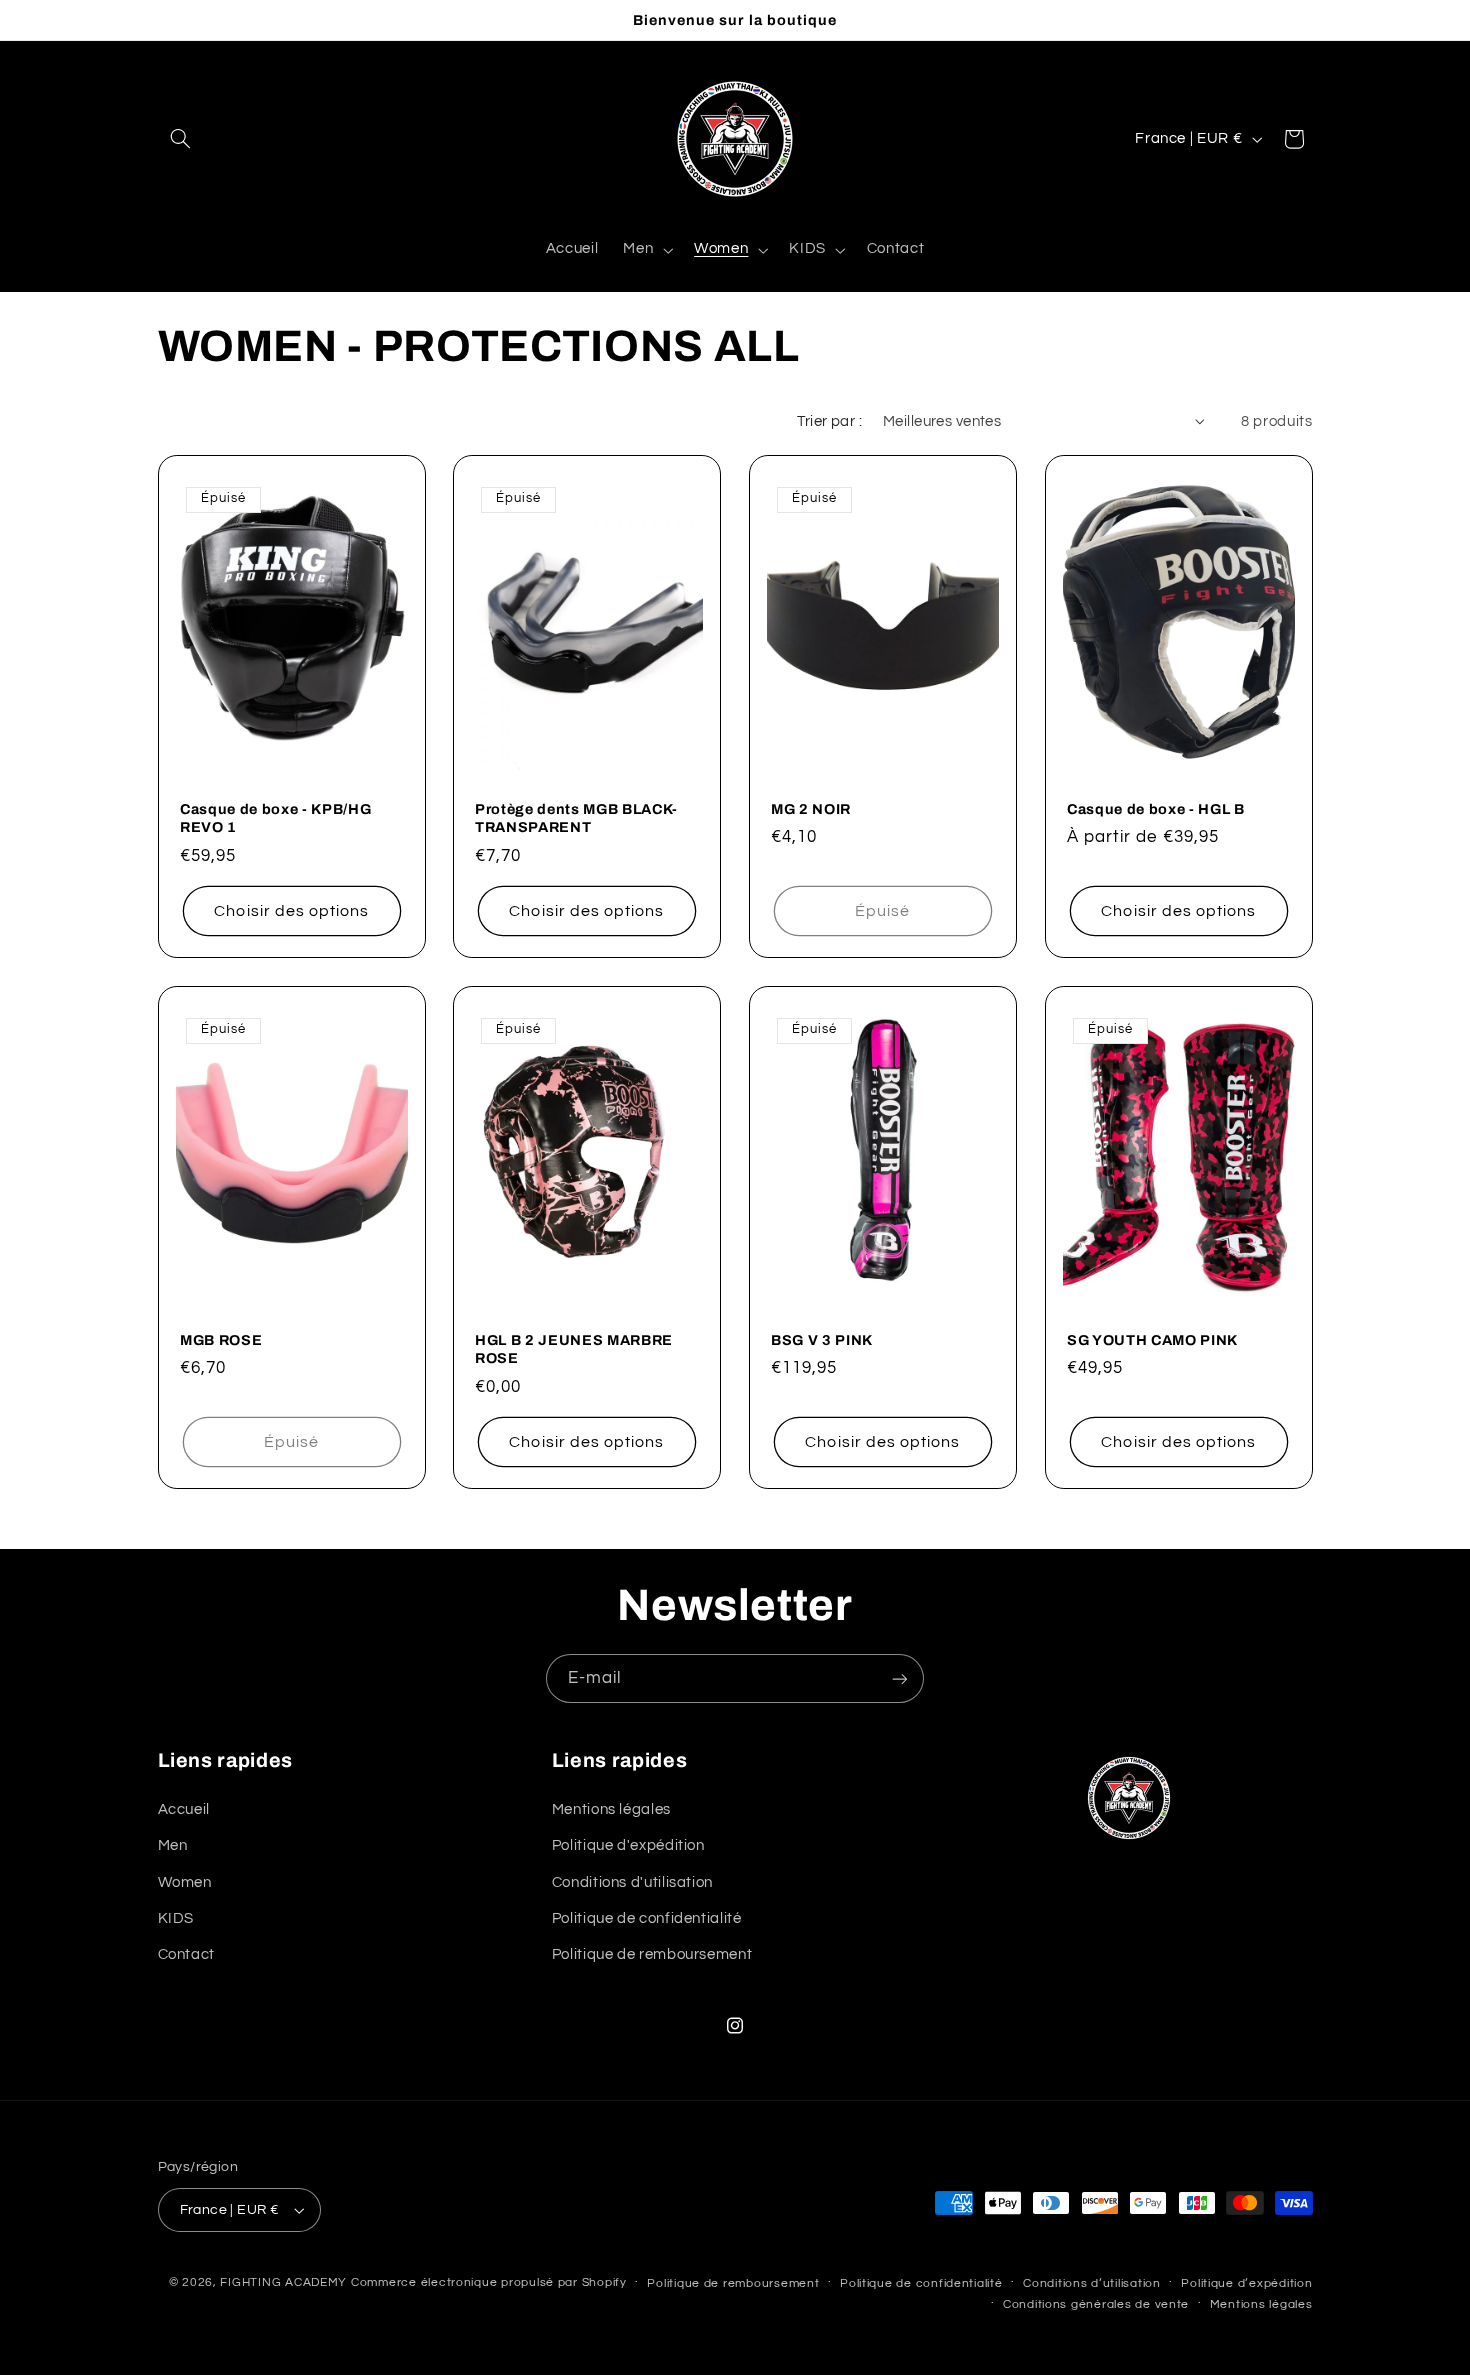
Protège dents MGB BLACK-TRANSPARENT (576, 818)
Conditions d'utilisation (632, 1881)
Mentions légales (611, 1808)
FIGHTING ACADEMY (283, 2282)
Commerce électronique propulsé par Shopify (489, 2282)
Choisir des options (291, 911)
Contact (186, 1954)
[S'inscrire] (900, 1678)
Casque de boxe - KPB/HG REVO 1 (275, 818)
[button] (181, 139)
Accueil (184, 1808)
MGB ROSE (221, 1340)
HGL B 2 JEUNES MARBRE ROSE (574, 1349)
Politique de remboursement (652, 1954)
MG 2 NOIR (811, 809)
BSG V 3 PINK (822, 1340)
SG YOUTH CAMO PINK (1152, 1340)
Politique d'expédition (628, 1844)
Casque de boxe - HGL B (1156, 809)
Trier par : (829, 421)
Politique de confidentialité (647, 1917)
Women (185, 1881)
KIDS (176, 1917)
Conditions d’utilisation (1092, 2283)
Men (173, 1844)
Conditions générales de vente (1096, 2304)
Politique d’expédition (1246, 2283)
